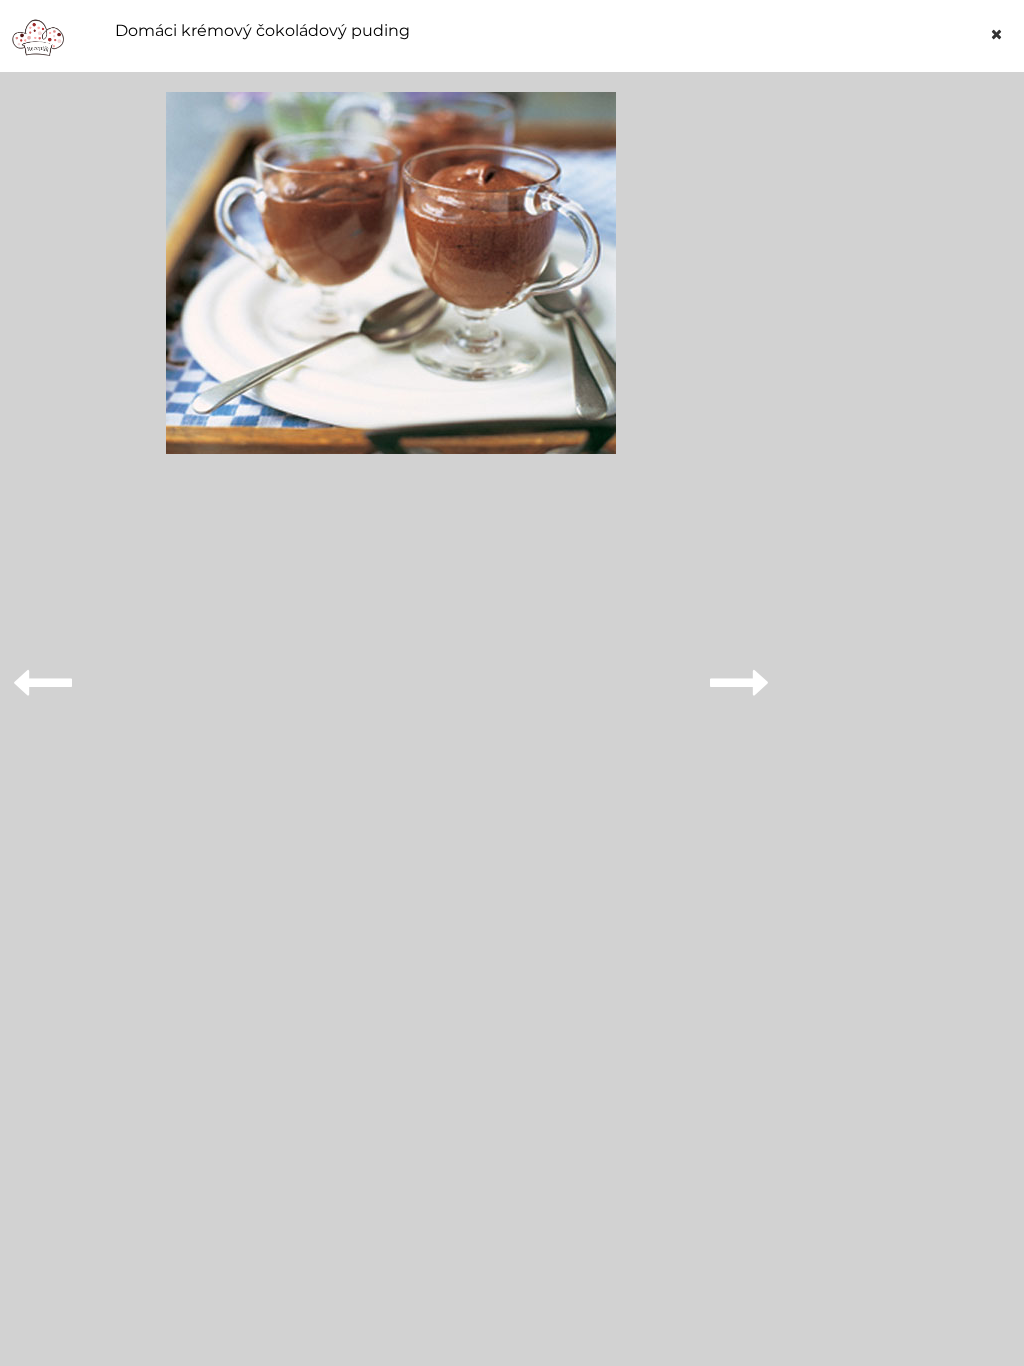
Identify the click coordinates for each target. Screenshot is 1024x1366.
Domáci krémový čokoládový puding (262, 31)
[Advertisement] (905, 392)
